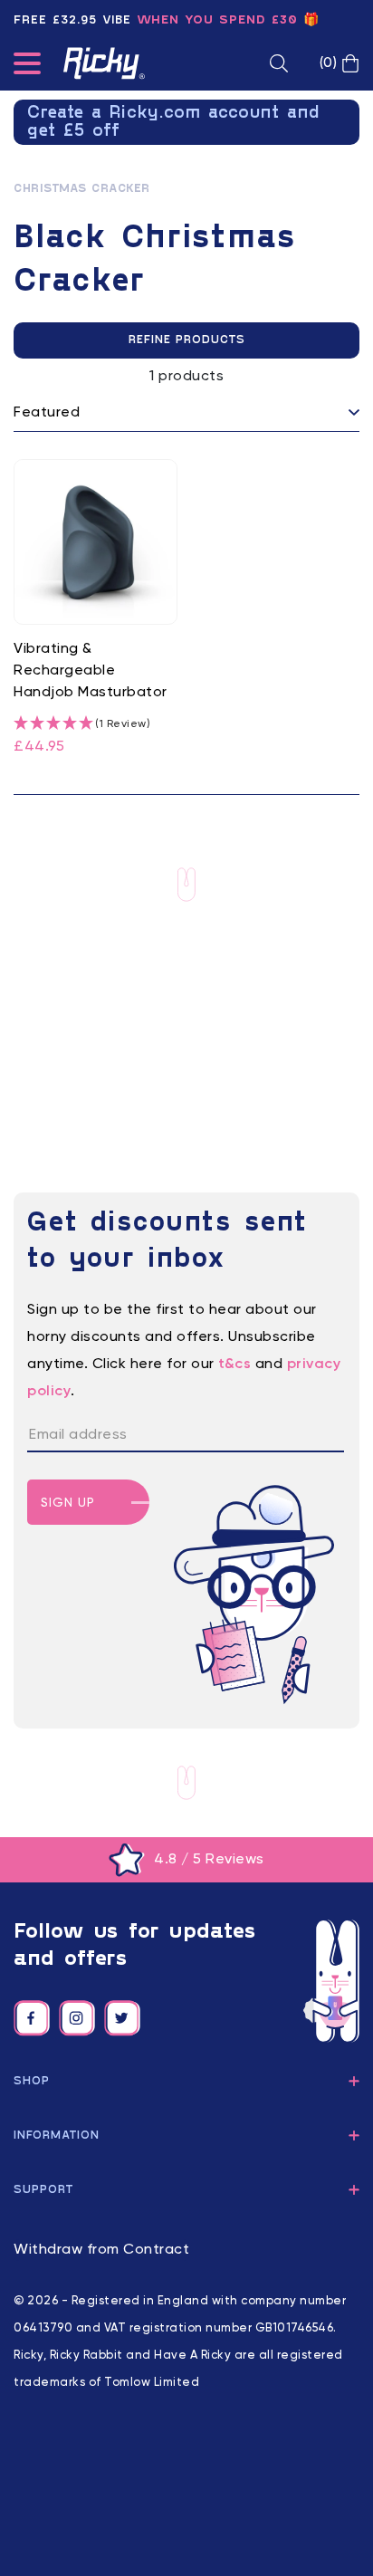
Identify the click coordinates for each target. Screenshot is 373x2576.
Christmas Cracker (82, 189)
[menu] (27, 67)
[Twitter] (122, 2018)
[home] (104, 63)
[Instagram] (77, 2018)
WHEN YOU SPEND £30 (217, 20)
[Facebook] (32, 2018)
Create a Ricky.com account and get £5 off (174, 122)
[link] (96, 608)
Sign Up (68, 1503)
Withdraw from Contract (101, 2250)
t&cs (234, 1365)
